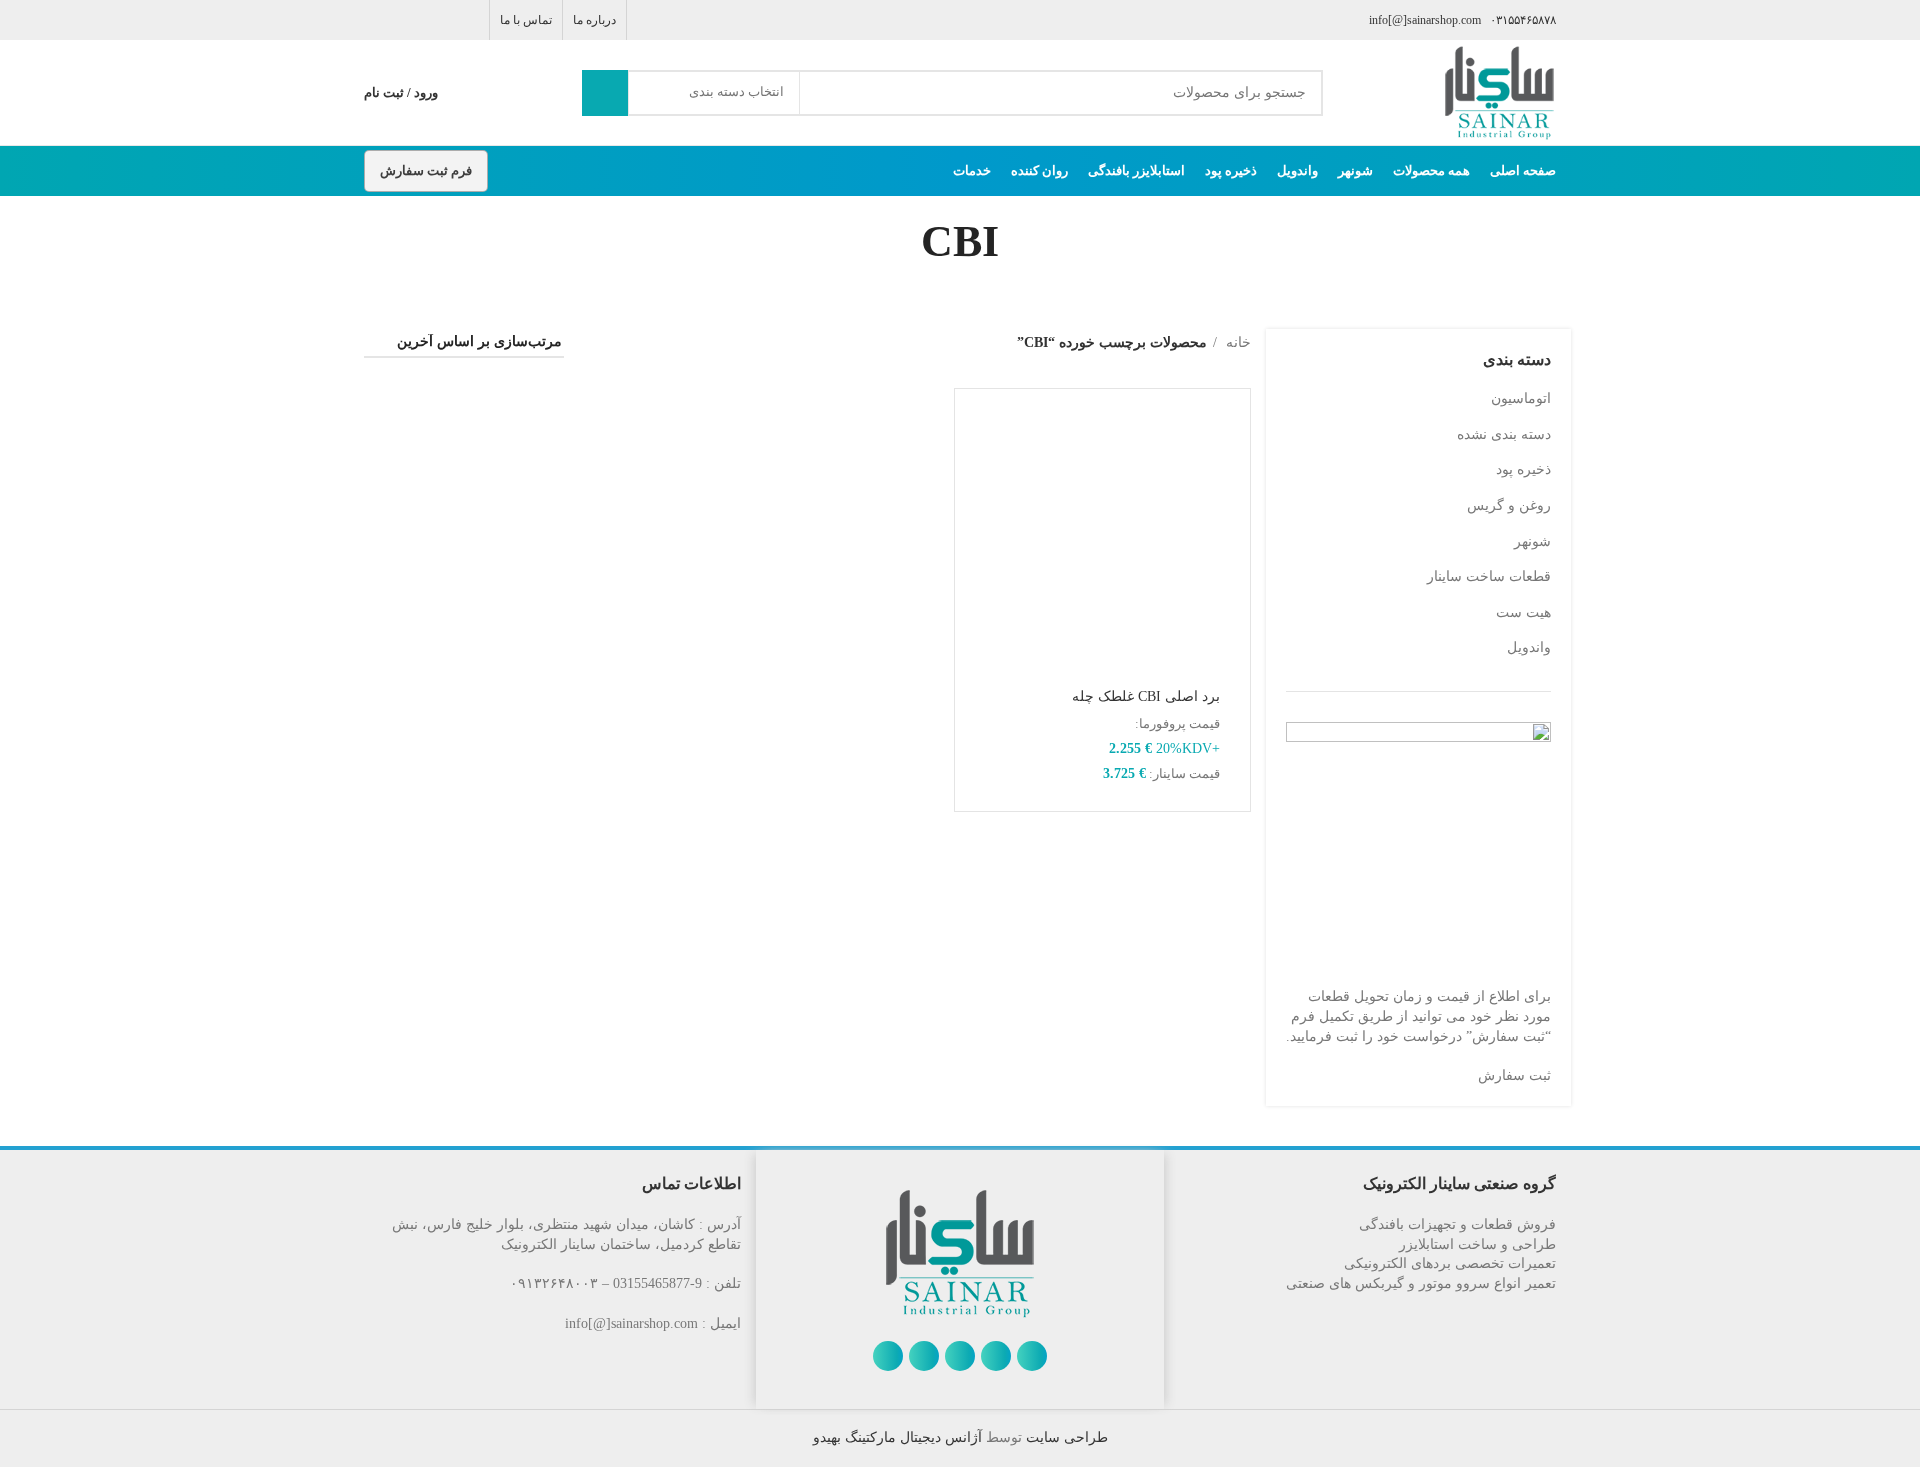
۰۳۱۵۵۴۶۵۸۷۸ (1523, 20)
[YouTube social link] (398, 20)
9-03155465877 (657, 1283)
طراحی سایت (1065, 1437)
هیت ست (1523, 612)
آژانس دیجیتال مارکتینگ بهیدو (897, 1437)
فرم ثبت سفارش (426, 170)
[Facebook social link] (467, 20)
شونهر (1532, 541)
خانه (1236, 342)
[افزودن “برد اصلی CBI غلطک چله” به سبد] (980, 431)
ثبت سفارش (1514, 1075)
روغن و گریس (1509, 505)
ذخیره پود (1523, 469)
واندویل (1529, 647)
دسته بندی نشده (1504, 434)
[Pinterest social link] (375, 20)
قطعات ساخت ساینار (1489, 576)
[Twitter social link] (444, 20)
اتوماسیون (1521, 398)
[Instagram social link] (421, 20)
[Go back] (1024, 242)
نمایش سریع (980, 476)
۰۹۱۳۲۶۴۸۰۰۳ (554, 1283)
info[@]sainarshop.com (1425, 20)
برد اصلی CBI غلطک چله (1146, 696)
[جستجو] (605, 93)
